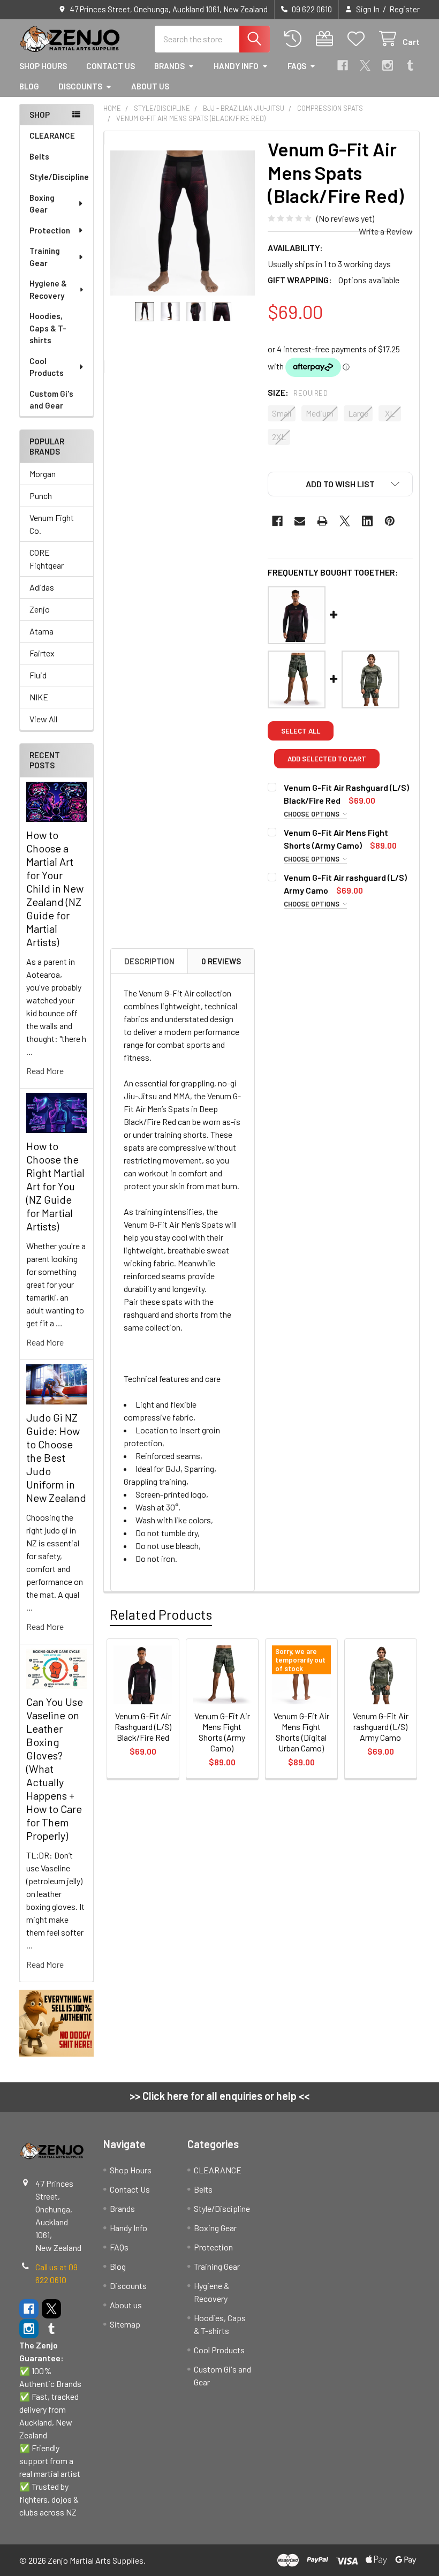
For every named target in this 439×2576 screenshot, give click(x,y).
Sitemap (125, 2324)
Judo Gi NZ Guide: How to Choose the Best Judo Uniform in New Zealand (56, 1457)
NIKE (39, 697)
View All (43, 719)
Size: (298, 392)
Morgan (43, 474)
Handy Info (236, 66)
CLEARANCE (52, 135)
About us (150, 86)
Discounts (80, 86)
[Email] (300, 521)
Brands (169, 66)
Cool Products (47, 367)
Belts (39, 156)
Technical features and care (172, 1378)
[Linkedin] (367, 521)
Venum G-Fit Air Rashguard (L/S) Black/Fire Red (143, 1727)
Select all (301, 731)
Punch (41, 496)
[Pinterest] (390, 521)
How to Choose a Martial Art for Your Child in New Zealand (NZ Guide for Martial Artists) (55, 888)
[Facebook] (343, 65)
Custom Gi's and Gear (51, 400)
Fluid (38, 675)
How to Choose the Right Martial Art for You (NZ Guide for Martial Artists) (55, 1186)
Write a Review (386, 231)
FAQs (297, 66)
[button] (340, 484)
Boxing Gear (42, 204)
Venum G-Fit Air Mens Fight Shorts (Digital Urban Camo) (301, 1732)
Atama (41, 631)
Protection (50, 230)
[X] (365, 65)
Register (404, 9)
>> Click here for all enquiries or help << (219, 2096)
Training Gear (45, 257)
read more (45, 1071)
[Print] (322, 521)
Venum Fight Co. (52, 524)
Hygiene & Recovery (48, 289)
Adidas (42, 587)
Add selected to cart (327, 759)
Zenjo (40, 609)
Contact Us (111, 66)
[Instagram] (388, 65)
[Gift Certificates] (327, 39)
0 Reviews (221, 961)
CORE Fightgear (47, 559)
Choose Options (312, 814)
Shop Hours (43, 66)
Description (149, 961)
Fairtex (42, 653)
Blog (29, 86)
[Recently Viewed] (295, 39)
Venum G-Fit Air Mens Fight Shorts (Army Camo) (222, 1732)
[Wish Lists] (358, 39)
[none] (183, 223)
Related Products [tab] (161, 1614)
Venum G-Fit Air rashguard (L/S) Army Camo (381, 1727)
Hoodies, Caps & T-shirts (48, 328)
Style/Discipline (59, 177)
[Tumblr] (410, 65)
